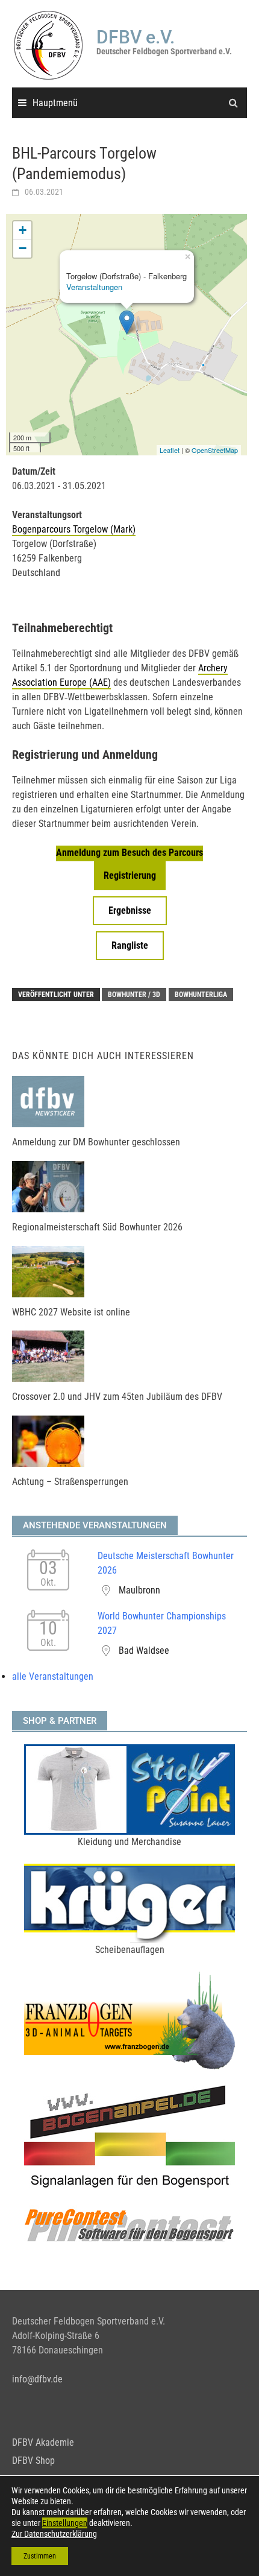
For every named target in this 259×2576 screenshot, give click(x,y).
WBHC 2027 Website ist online (71, 1312)
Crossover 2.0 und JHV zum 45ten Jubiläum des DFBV (117, 1397)
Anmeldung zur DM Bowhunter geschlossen (96, 1142)
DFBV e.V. (136, 37)
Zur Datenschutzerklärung (54, 2534)
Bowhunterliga (201, 995)
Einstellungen (65, 2523)
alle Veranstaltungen (53, 1676)
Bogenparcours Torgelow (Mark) (74, 529)
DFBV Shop (33, 2460)
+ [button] (23, 230)
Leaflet (170, 450)
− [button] (23, 248)
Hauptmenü (55, 103)
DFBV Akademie (43, 2442)
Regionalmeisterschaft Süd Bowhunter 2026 (97, 1227)
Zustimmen (40, 2556)
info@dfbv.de (37, 2379)
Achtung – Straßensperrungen (70, 1482)
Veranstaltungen (94, 287)
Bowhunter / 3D (134, 995)
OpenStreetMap (215, 450)
